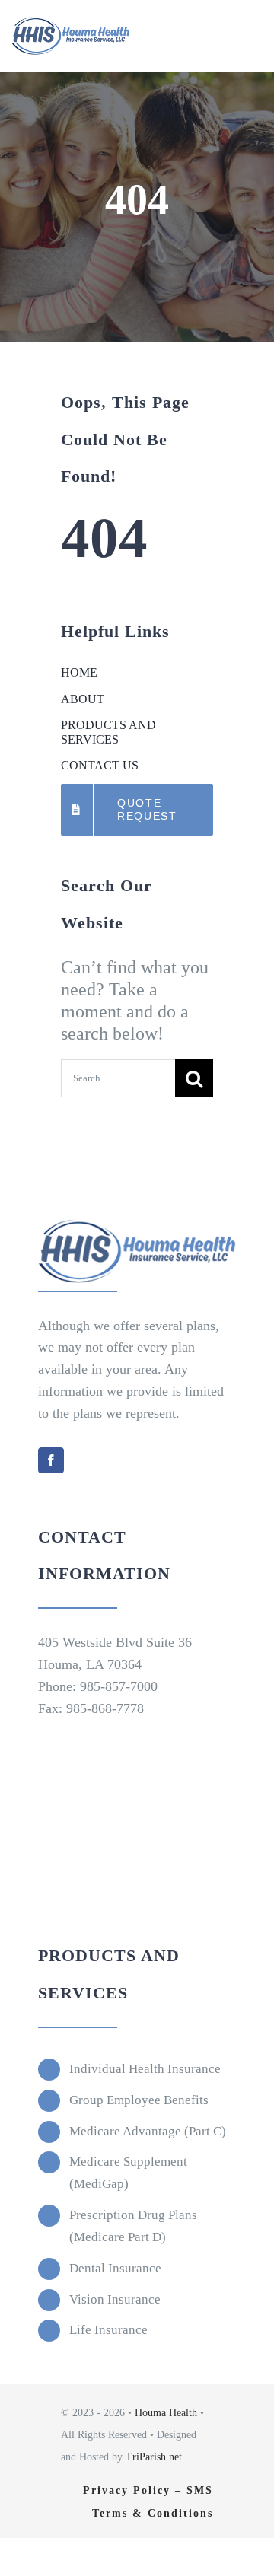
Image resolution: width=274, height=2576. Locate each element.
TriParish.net (154, 2457)
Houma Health (166, 2413)
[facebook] (51, 1460)
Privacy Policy (127, 2490)
